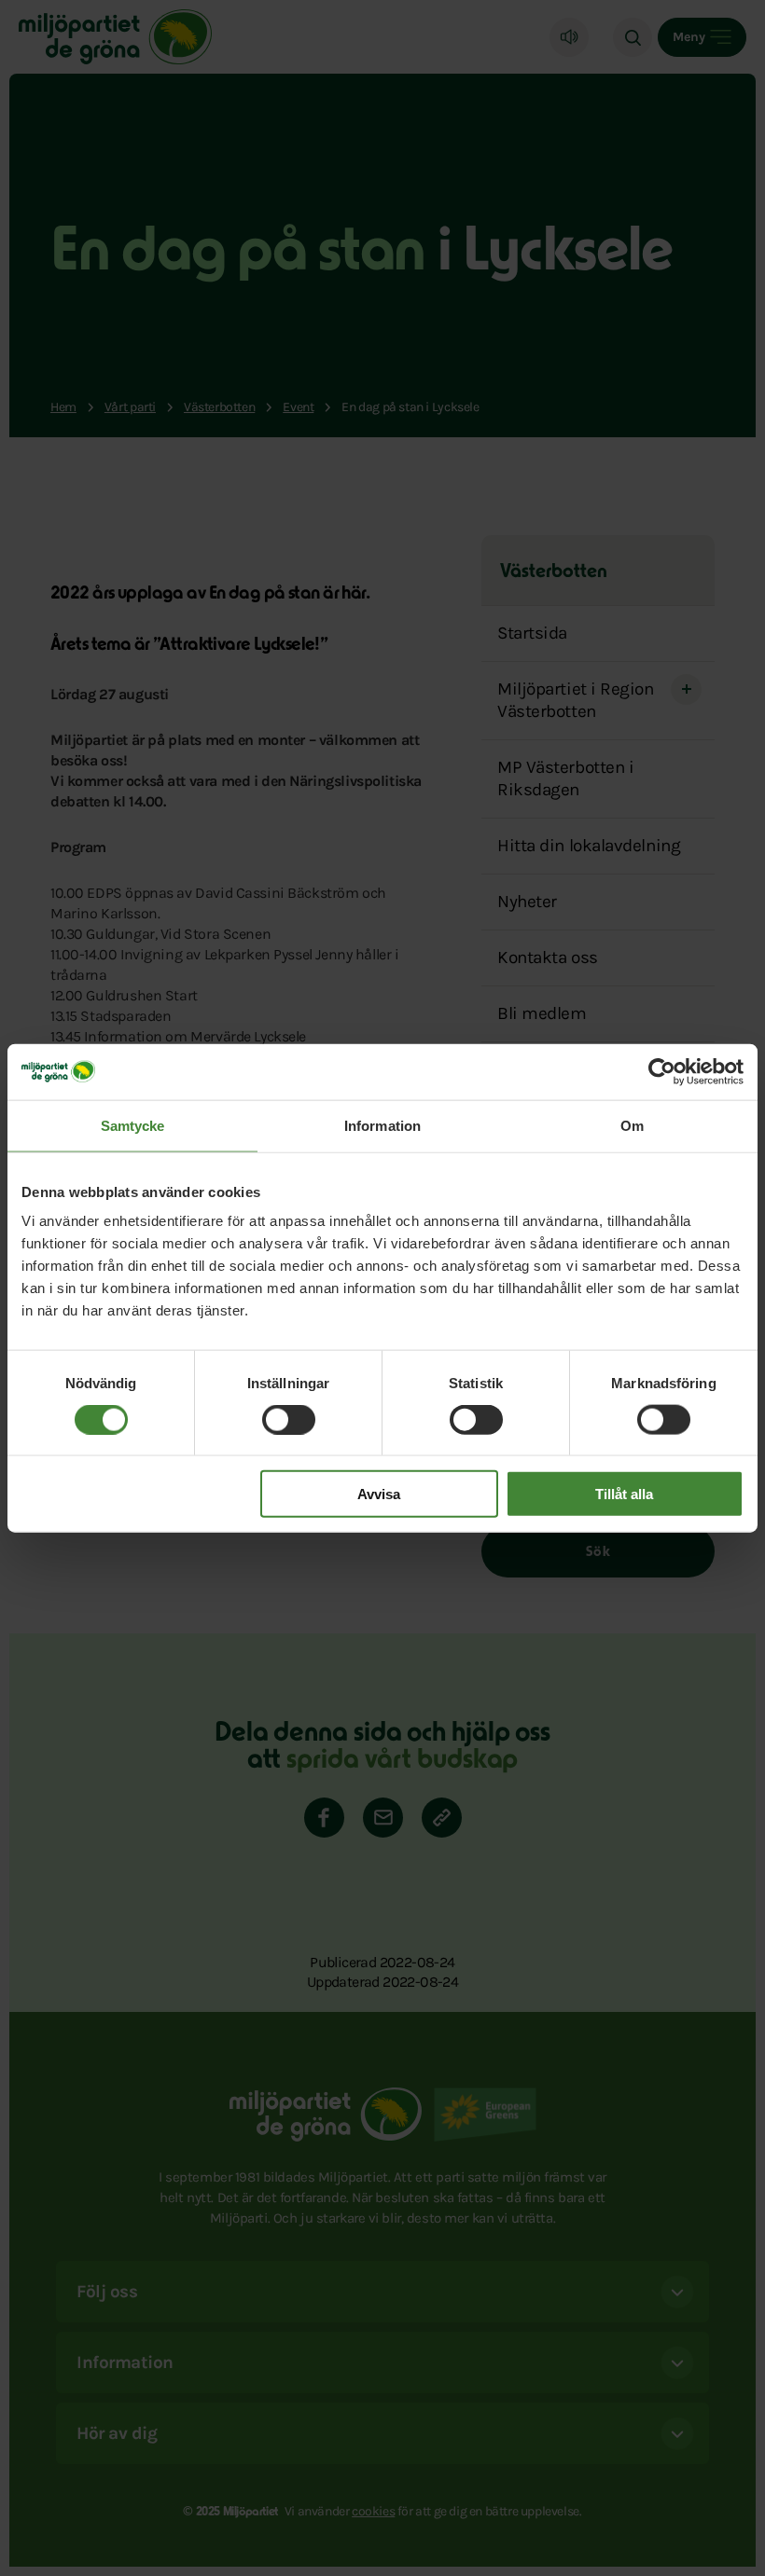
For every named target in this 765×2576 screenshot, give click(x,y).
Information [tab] (382, 1125)
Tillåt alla (624, 1494)
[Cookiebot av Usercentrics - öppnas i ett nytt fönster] (662, 1071)
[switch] (289, 1419)
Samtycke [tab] (133, 1125)
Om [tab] (632, 1125)
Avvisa (379, 1494)
